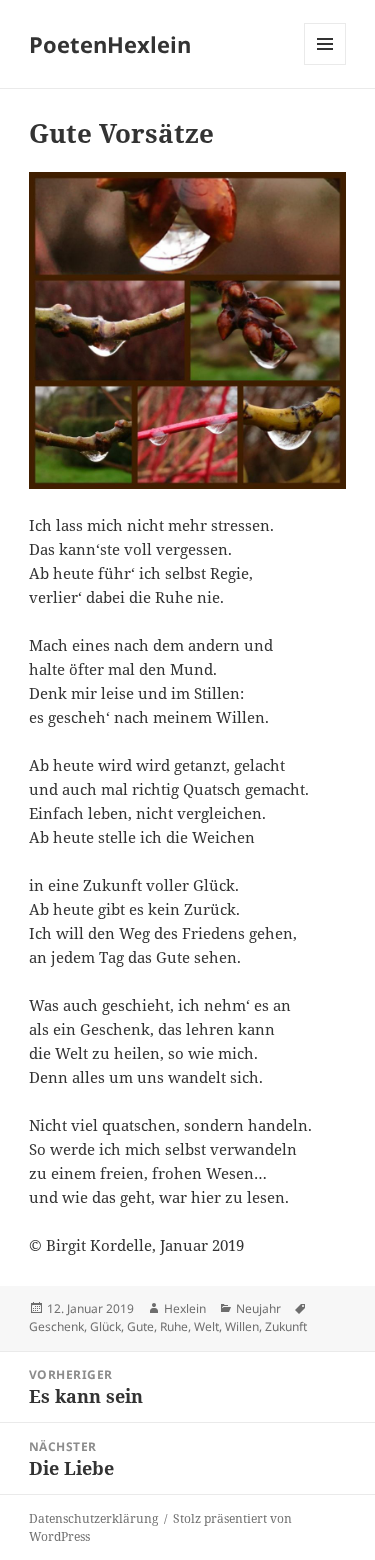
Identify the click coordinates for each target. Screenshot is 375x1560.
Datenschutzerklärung (93, 1518)
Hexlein (185, 1308)
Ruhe (174, 1326)
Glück (105, 1326)
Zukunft (286, 1326)
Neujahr (258, 1308)
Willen (242, 1326)
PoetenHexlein (110, 44)
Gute (140, 1326)
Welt (206, 1326)
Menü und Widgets (325, 64)
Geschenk (56, 1326)
